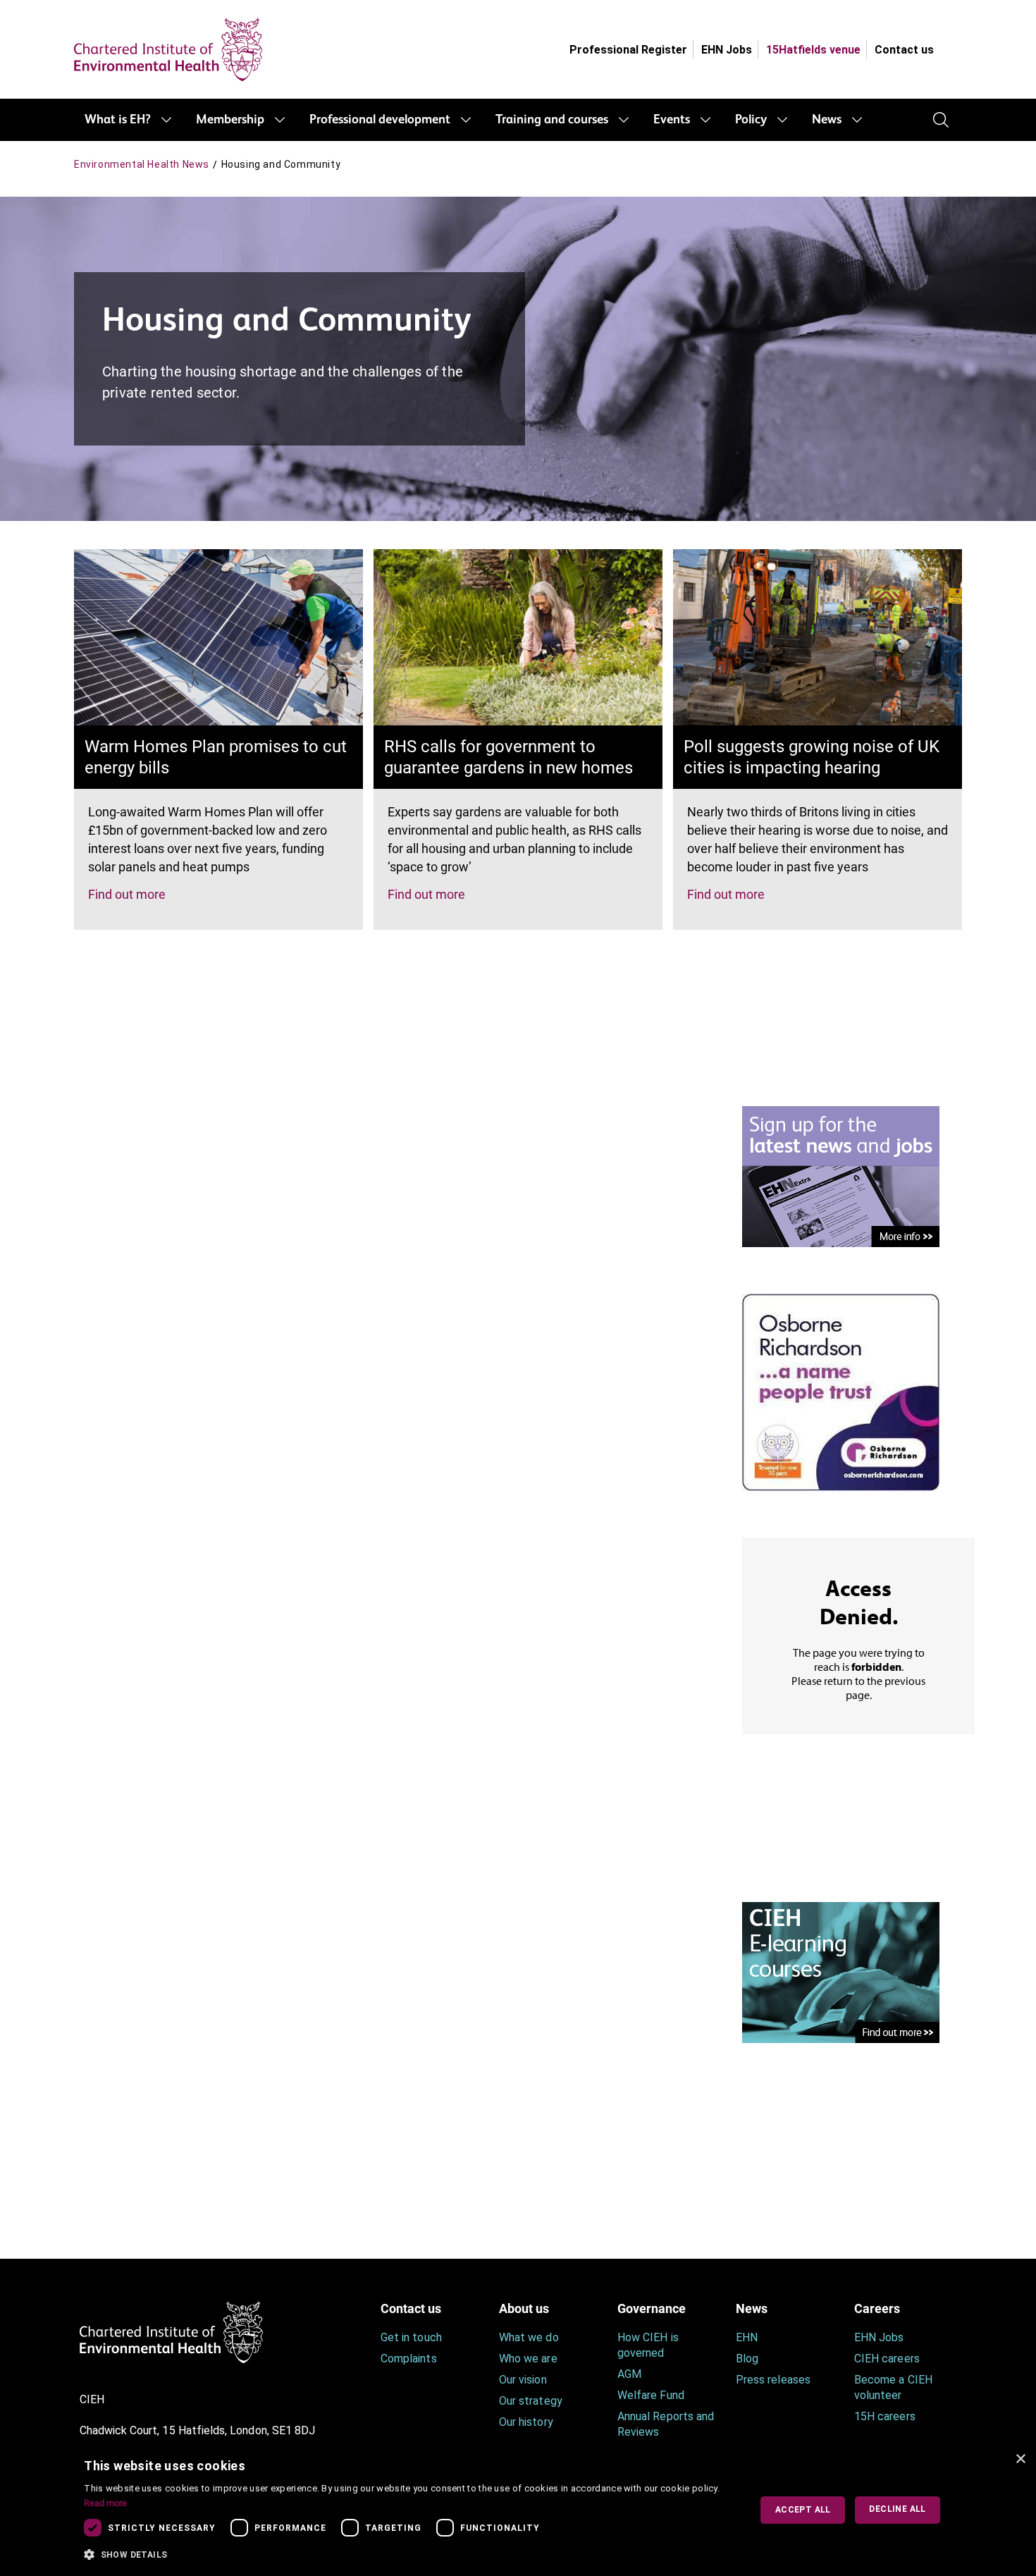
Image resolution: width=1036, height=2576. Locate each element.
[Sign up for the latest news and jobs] (841, 1176)
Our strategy (531, 2401)
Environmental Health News (142, 164)
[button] (407, 2555)
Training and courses (552, 120)
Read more (105, 2503)
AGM (629, 2374)
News (827, 120)
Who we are (528, 2359)
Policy (751, 120)
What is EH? (118, 120)
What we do (529, 2337)
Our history (526, 2422)
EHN (747, 2337)
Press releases (773, 2380)
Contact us (904, 50)
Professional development (380, 120)
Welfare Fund (651, 2395)
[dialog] (518, 2510)
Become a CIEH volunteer (893, 2387)
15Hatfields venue (813, 50)
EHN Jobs (727, 50)
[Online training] (841, 1971)
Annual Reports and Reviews (666, 2424)
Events (672, 120)
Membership (230, 120)
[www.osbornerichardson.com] (841, 1391)
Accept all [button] (803, 2510)
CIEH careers (887, 2359)
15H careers (885, 2416)
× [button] (1020, 2459)
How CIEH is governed (648, 2345)
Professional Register (628, 50)
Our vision (523, 2380)
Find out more (127, 894)
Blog (747, 2359)
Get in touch (411, 2337)
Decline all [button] (897, 2509)
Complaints (409, 2359)
